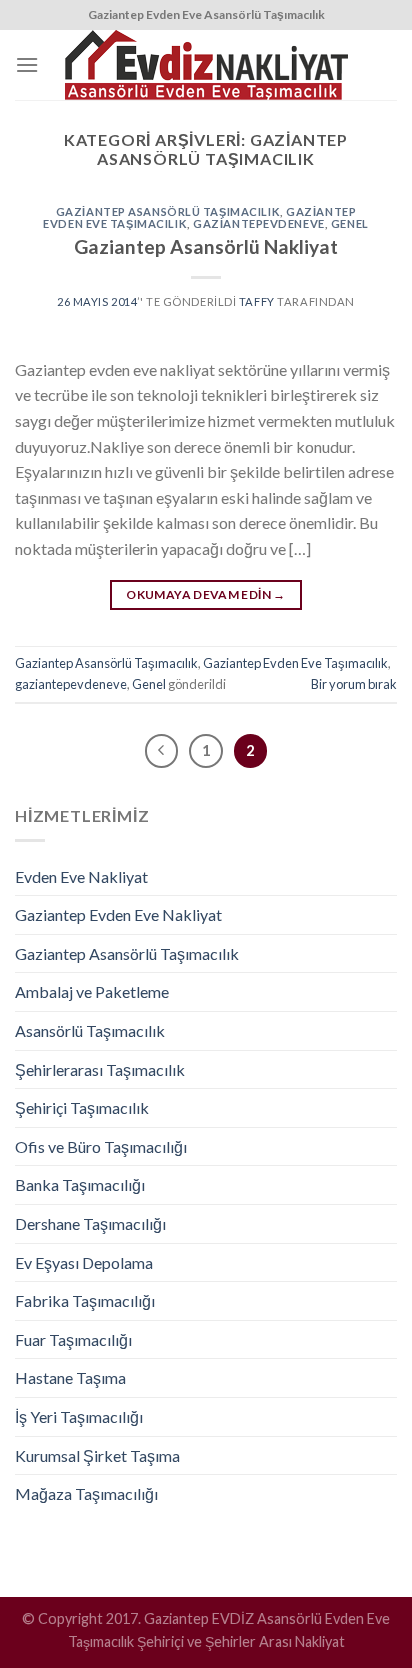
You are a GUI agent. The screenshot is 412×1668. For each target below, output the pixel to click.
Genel (350, 223)
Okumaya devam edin (205, 594)
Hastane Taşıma (70, 1377)
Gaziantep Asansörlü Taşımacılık (168, 211)
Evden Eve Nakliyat (81, 876)
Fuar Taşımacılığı (73, 1339)
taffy (257, 301)
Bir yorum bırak (354, 684)
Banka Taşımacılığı (80, 1184)
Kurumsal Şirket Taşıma (97, 1455)
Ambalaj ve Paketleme (92, 991)
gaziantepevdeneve (259, 223)
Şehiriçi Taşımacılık (82, 1107)
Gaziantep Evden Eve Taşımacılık (295, 663)
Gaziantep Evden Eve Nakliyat (118, 914)
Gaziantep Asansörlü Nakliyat (206, 246)
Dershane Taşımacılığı (90, 1223)
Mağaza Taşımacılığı (86, 1493)
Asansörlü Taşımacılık (90, 1030)
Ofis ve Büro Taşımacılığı (101, 1146)
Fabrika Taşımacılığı (85, 1300)
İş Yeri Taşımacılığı (79, 1416)
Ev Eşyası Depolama (84, 1262)
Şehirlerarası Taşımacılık (100, 1069)
